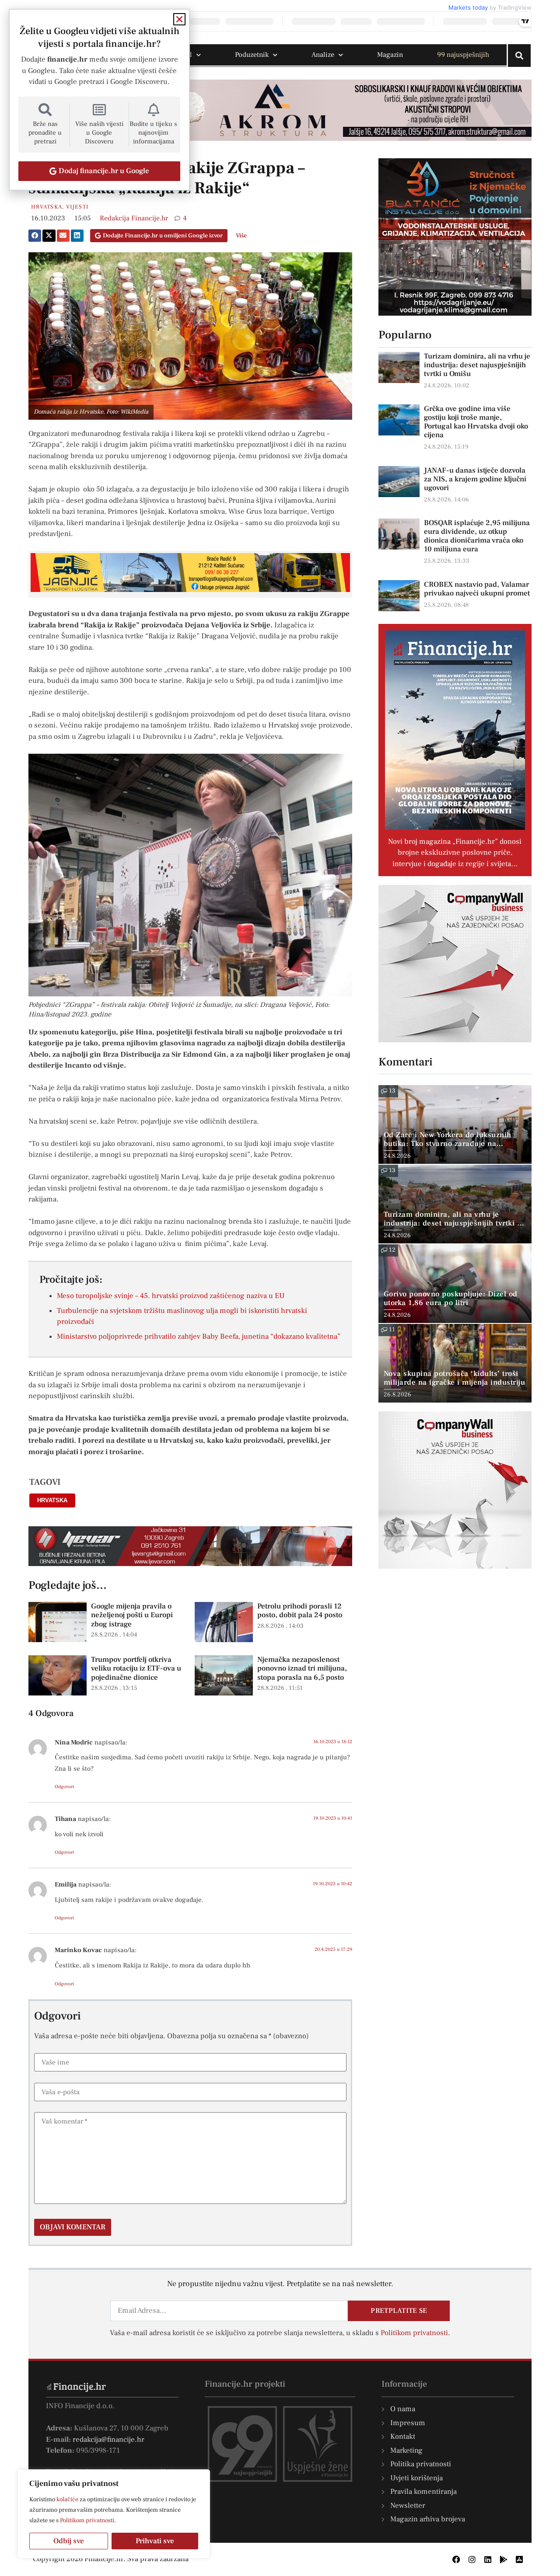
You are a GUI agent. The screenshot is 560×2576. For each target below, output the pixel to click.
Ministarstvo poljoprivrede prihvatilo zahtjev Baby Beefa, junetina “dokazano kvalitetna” (199, 1337)
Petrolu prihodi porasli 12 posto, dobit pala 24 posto (300, 1611)
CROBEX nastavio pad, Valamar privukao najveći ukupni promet (477, 589)
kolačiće (67, 2499)
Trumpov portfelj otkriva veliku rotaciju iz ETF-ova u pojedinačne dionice (136, 1669)
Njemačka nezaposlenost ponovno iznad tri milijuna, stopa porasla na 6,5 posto (302, 1669)
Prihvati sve (155, 2541)
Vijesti (77, 207)
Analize (323, 55)
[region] (114, 2514)
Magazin (390, 55)
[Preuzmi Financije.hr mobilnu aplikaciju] (504, 2559)
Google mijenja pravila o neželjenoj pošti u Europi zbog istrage (132, 1615)
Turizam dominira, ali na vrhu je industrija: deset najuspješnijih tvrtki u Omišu (477, 365)
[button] (35, 236)
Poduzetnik (252, 55)
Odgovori (64, 1787)
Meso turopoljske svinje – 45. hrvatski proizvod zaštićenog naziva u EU (171, 1296)
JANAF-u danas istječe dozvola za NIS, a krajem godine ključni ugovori (475, 479)
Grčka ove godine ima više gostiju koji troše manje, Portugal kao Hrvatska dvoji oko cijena (476, 422)
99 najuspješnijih (463, 55)
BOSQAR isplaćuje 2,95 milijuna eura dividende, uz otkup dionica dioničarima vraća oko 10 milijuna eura (477, 536)
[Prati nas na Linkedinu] (488, 2559)
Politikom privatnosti (87, 2520)
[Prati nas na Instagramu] (472, 2559)
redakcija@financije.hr (108, 2440)
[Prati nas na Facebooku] (456, 2559)
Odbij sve (69, 2541)
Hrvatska (47, 207)
